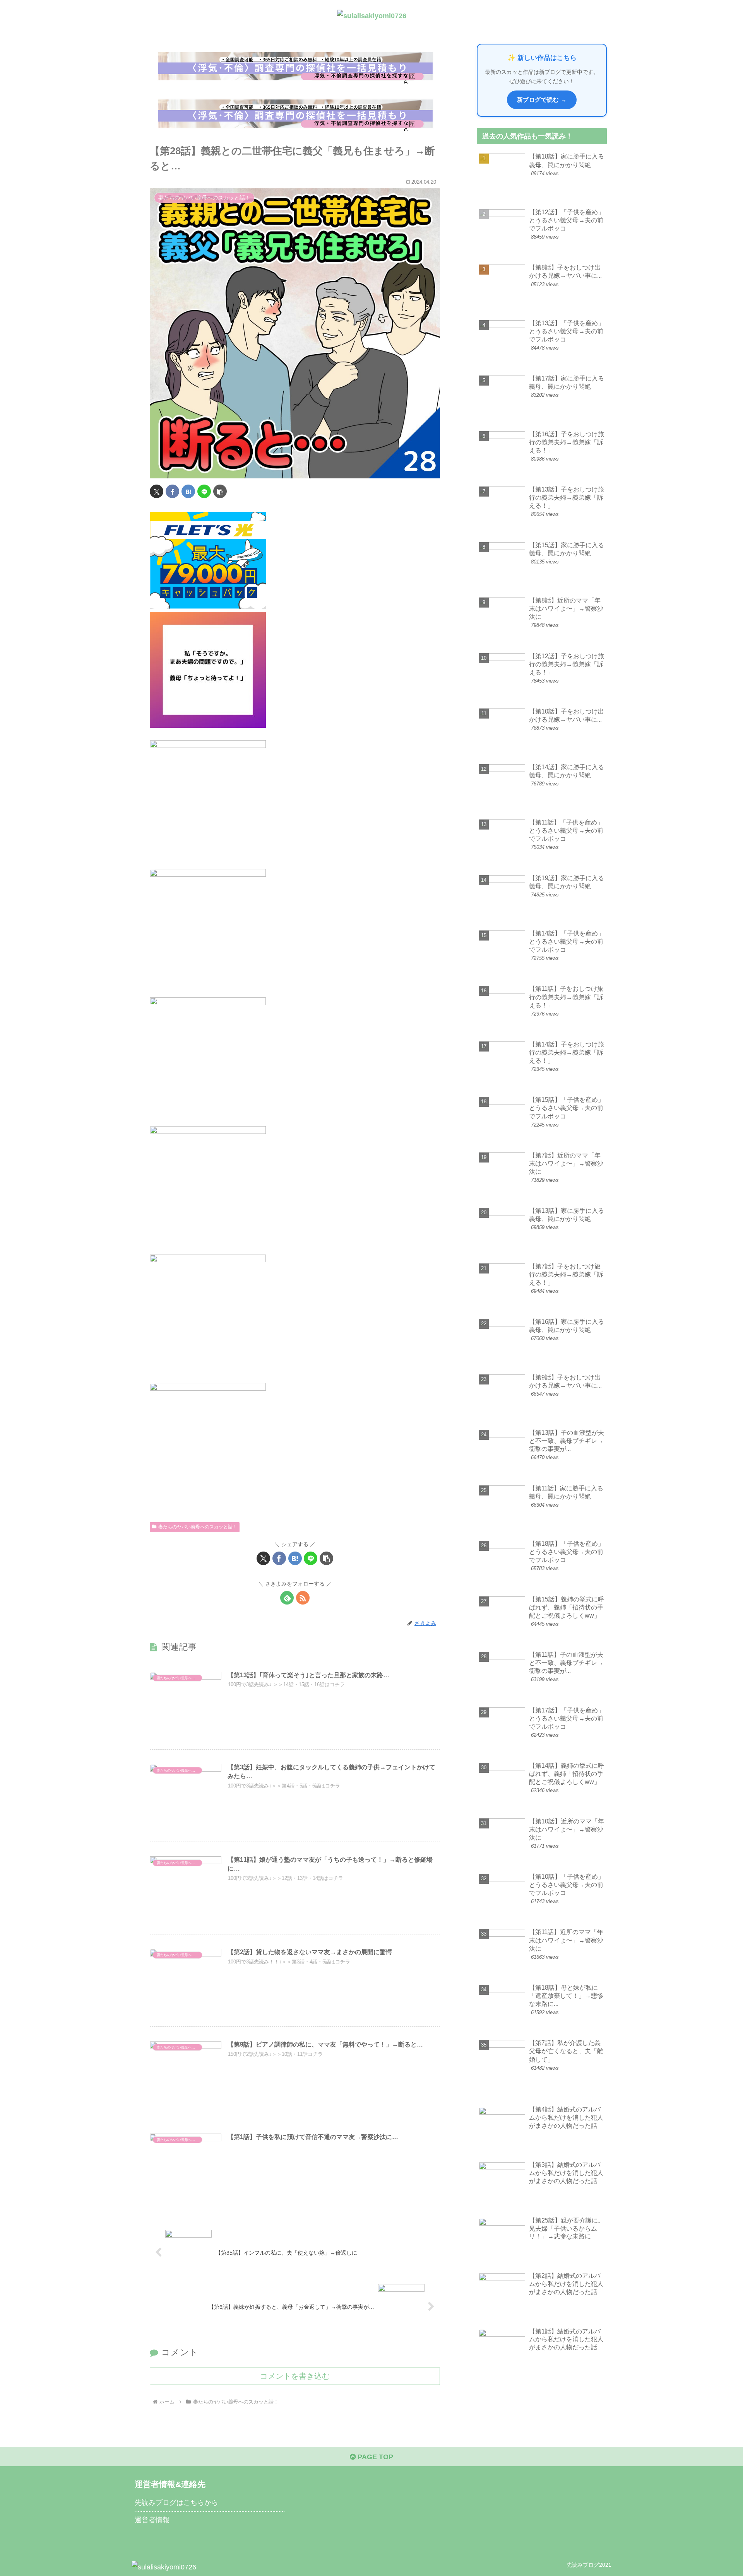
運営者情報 (152, 2520)
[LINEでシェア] (204, 491)
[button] (220, 491)
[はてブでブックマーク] (188, 491)
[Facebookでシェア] (172, 491)
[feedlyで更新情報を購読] (287, 1598)
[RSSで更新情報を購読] (303, 1598)
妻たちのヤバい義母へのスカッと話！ (198, 1527)
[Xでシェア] (157, 491)
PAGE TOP (374, 2457)
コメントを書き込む (295, 2376)
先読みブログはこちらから (176, 2503)
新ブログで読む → (542, 100)
